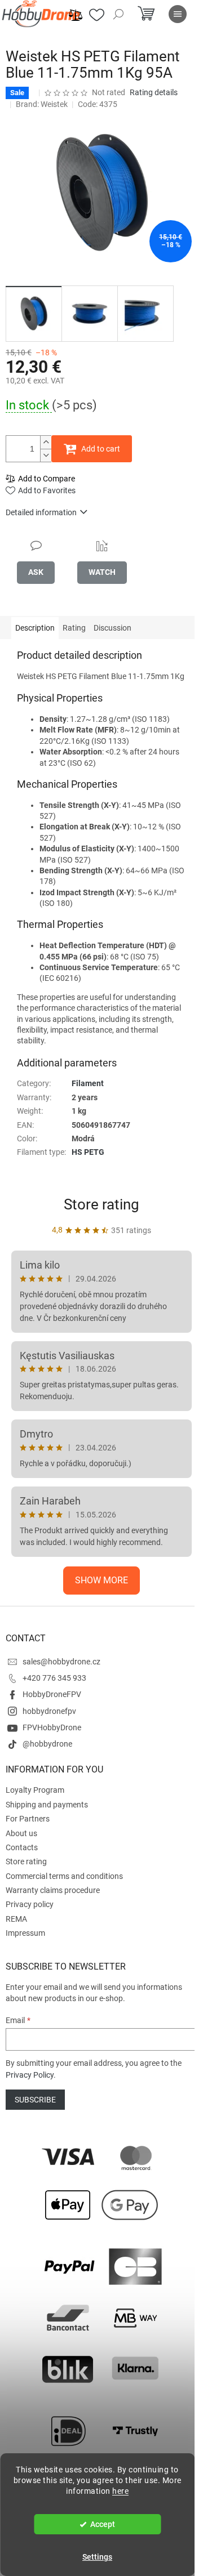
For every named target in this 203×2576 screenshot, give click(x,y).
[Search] (118, 14)
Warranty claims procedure (53, 1890)
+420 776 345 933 (54, 1678)
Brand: (42, 104)
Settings (97, 2557)
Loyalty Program (35, 1790)
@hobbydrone (47, 1744)
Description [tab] (35, 628)
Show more (101, 1580)
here (120, 2491)
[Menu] (178, 14)
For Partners (28, 1819)
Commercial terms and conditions (64, 1876)
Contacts (22, 1847)
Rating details (154, 92)
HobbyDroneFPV (52, 1694)
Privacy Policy (30, 2075)
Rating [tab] (74, 628)
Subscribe (35, 2100)
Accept (103, 2524)
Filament (88, 1083)
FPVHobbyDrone (52, 1727)
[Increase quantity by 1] (46, 442)
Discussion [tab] (112, 628)
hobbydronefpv (49, 1711)
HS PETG (88, 1152)
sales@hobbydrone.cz (61, 1662)
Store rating (101, 1204)
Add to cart (101, 449)
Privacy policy (30, 1904)
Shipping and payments (47, 1805)
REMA (16, 1919)
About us (21, 1833)
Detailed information (41, 512)
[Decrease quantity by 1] (46, 455)
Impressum (25, 1933)
